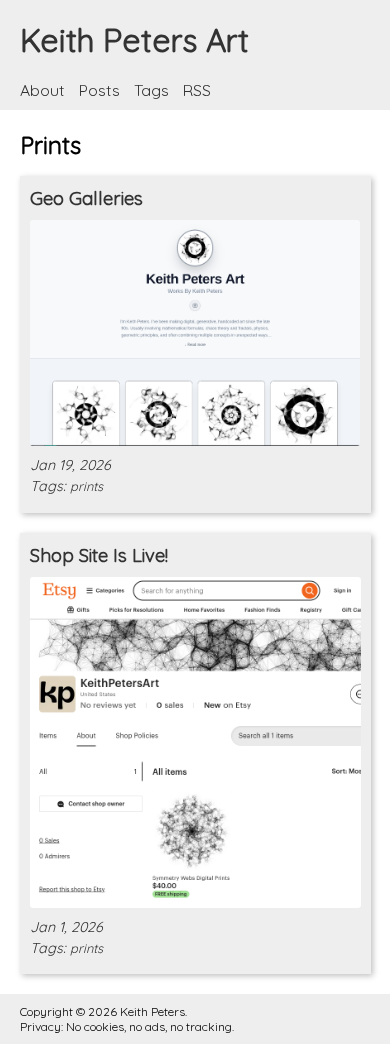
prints (86, 486)
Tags (153, 90)
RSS (197, 90)
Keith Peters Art (134, 40)
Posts (101, 90)
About (44, 90)
